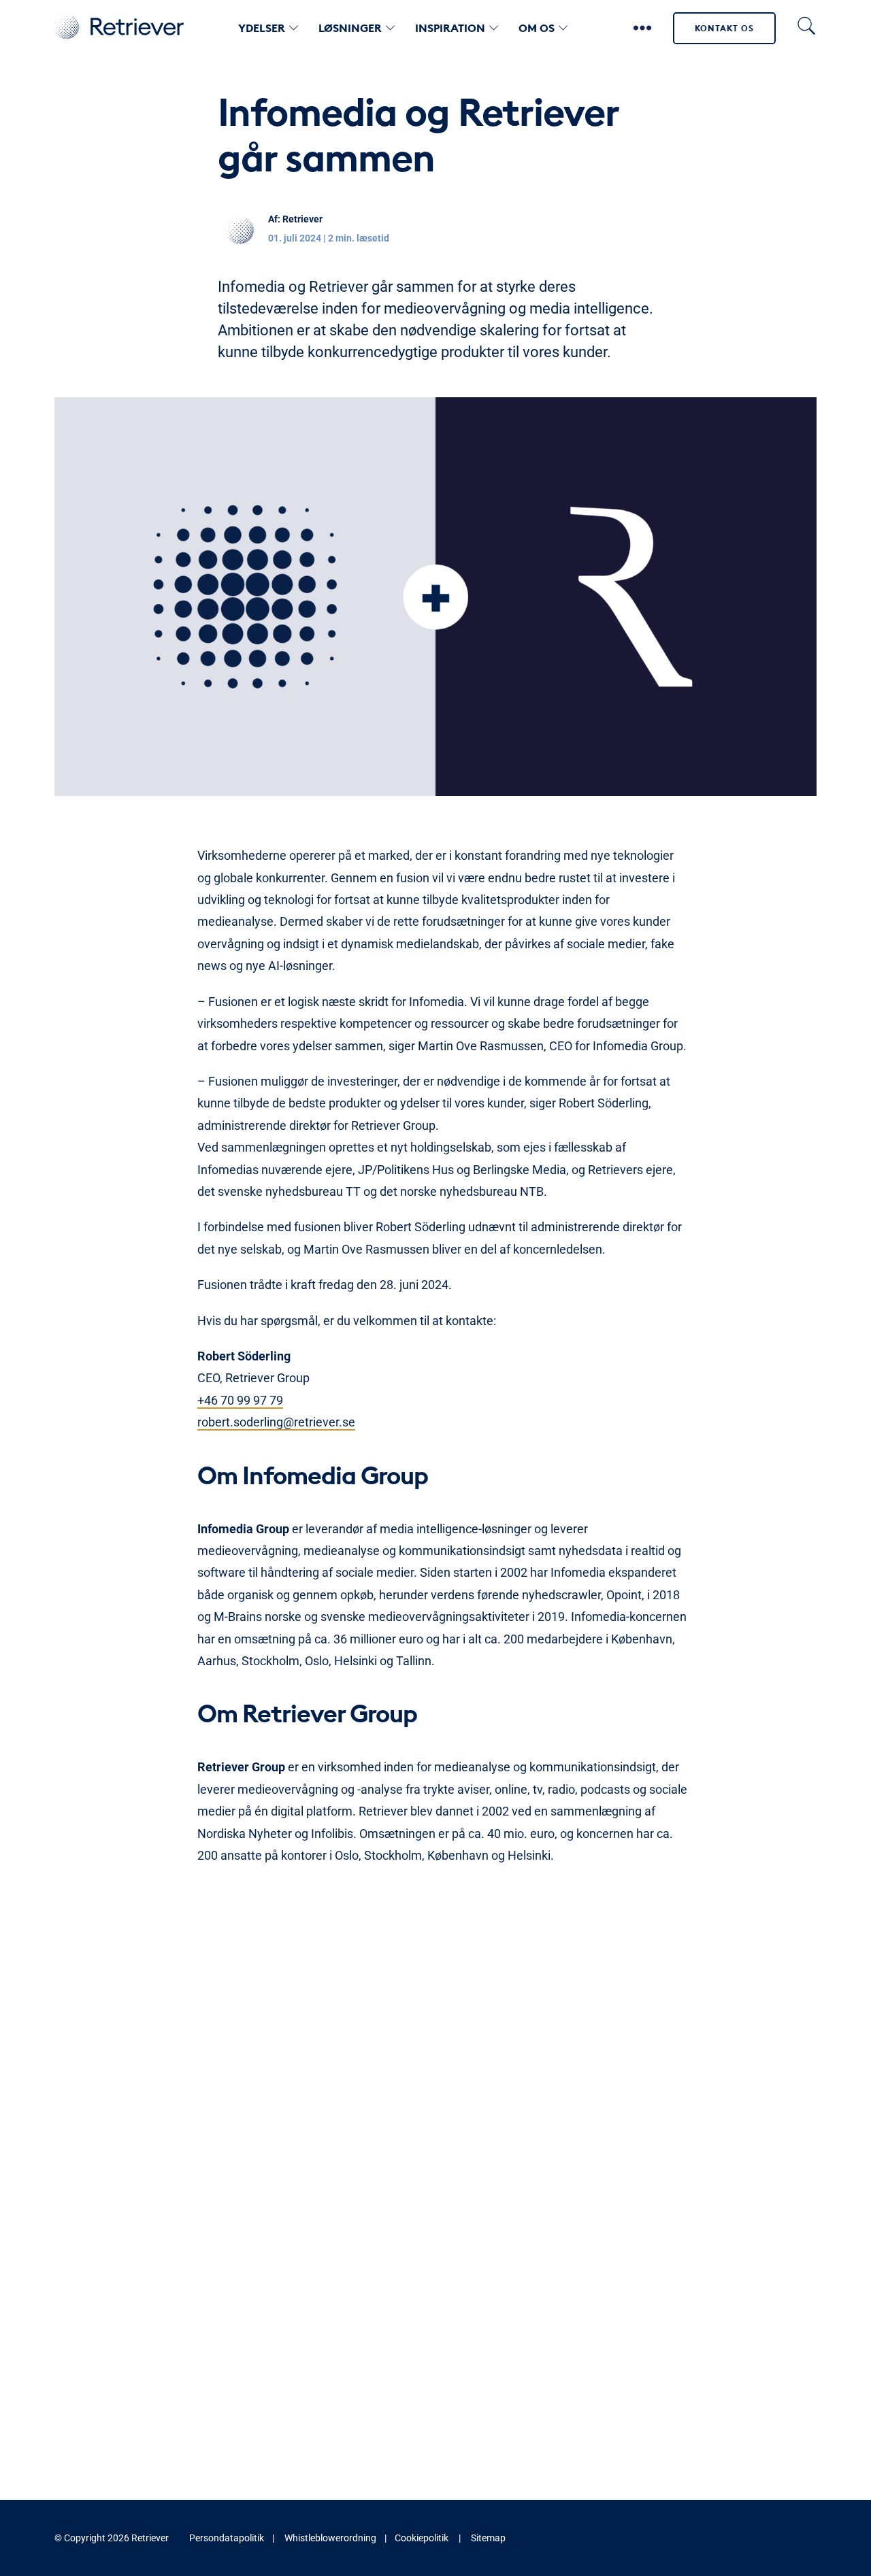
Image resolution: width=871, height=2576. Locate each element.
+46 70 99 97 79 (240, 1400)
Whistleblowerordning (330, 2538)
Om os (537, 28)
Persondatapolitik (227, 2538)
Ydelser (262, 28)
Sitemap (488, 2538)
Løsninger (350, 28)
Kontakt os (724, 28)
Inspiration (450, 28)
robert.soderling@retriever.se (276, 1422)
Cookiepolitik (422, 2538)
